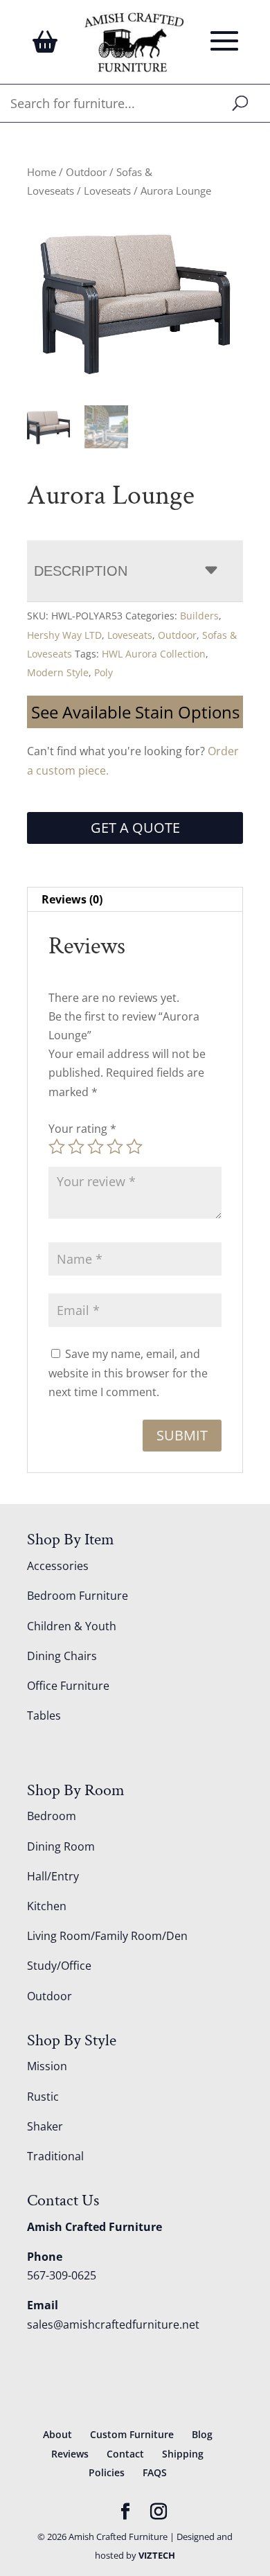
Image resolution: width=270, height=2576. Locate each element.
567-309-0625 (62, 2275)
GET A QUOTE (135, 828)
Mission (47, 2066)
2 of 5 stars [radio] (76, 1147)
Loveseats (107, 191)
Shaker (45, 2126)
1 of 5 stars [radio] (57, 1147)
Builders (199, 616)
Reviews (70, 2454)
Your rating (82, 1129)
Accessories (58, 1566)
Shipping (183, 2454)
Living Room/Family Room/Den (107, 1936)
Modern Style (58, 672)
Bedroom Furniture (78, 1596)
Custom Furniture (132, 2434)
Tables (44, 1715)
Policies (107, 2472)
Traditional (55, 2156)
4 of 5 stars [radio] (115, 1147)
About (57, 2434)
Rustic (43, 2097)
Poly (103, 672)
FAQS (155, 2472)
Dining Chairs (62, 1656)
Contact (125, 2454)
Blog (202, 2434)
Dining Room (61, 1846)
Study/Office (59, 1966)
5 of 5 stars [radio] (134, 1147)
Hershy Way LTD (64, 635)
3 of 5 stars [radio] (96, 1147)
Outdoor (86, 172)
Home (42, 172)
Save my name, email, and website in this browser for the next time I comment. (128, 1373)
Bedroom (52, 1816)
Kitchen (47, 1906)
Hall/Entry (53, 1876)
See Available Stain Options (135, 712)
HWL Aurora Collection (154, 654)
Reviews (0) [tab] (72, 899)
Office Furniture (68, 1686)
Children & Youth (72, 1626)
